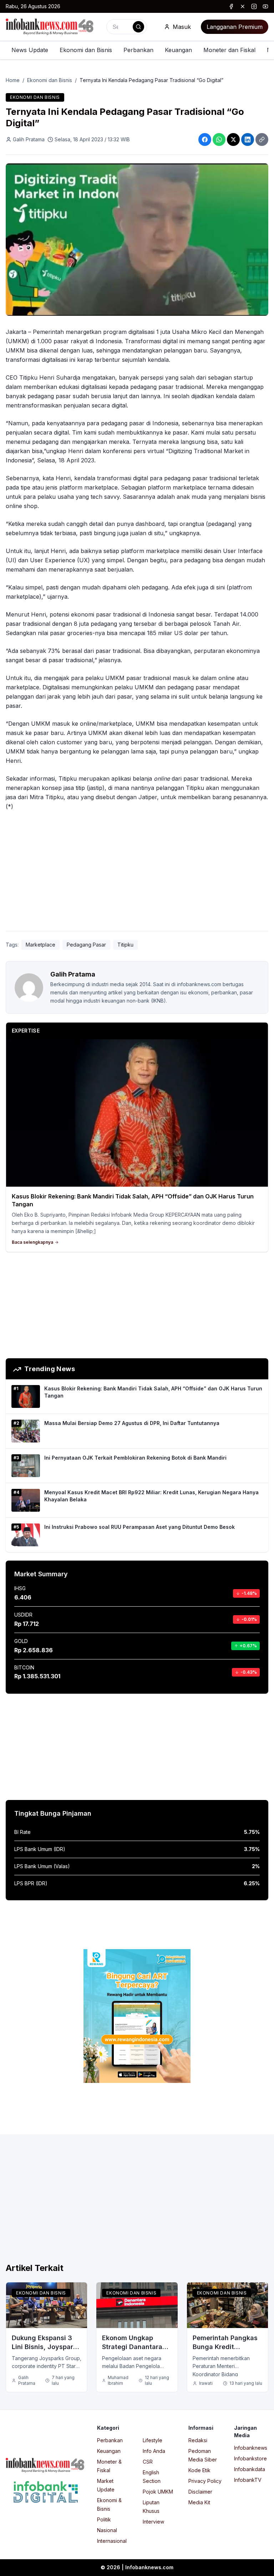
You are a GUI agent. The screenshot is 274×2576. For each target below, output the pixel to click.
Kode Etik (199, 2470)
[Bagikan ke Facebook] (205, 140)
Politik (104, 2519)
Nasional (107, 2530)
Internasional (112, 2541)
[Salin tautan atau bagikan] (262, 140)
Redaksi (198, 2440)
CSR (148, 2462)
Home (13, 80)
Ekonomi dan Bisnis (86, 50)
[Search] (138, 27)
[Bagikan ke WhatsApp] (219, 140)
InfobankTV (248, 2480)
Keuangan (178, 50)
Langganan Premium (235, 27)
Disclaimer (200, 2492)
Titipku (125, 945)
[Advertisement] (137, 872)
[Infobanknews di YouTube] (265, 6)
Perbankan (138, 50)
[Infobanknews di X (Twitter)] (243, 6)
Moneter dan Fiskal (229, 50)
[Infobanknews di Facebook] (231, 6)
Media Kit (199, 2502)
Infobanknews (251, 2448)
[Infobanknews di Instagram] (254, 6)
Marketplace (40, 945)
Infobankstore (250, 2458)
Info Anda (154, 2451)
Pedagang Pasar (86, 945)
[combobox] (127, 27)
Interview (153, 2522)
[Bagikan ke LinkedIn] (248, 140)
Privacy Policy (205, 2481)
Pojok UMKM (158, 2492)
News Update (30, 50)
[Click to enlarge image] (137, 240)
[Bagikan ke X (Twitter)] (233, 140)
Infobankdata (250, 2469)
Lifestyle (153, 2440)
